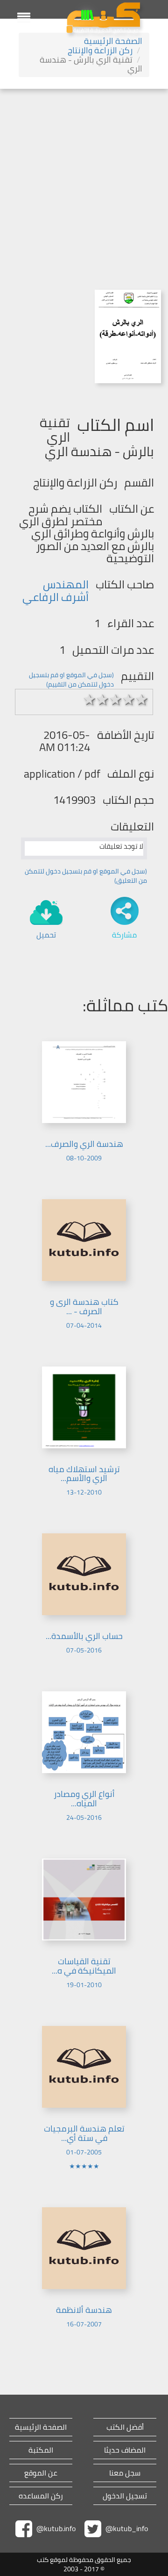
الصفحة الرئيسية (113, 41)
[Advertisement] (84, 178)
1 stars (90, 700)
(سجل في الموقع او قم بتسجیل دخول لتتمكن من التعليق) (86, 876)
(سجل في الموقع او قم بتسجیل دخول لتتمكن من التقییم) (71, 680)
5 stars (142, 700)
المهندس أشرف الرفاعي (56, 590)
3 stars (116, 700)
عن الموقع (41, 2473)
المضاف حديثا (125, 2450)
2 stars (103, 700)
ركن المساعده (41, 2496)
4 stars (129, 700)
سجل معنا (125, 2473)
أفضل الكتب (125, 2427)
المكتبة (41, 2450)
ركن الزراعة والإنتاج (100, 50)
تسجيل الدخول (125, 2496)
